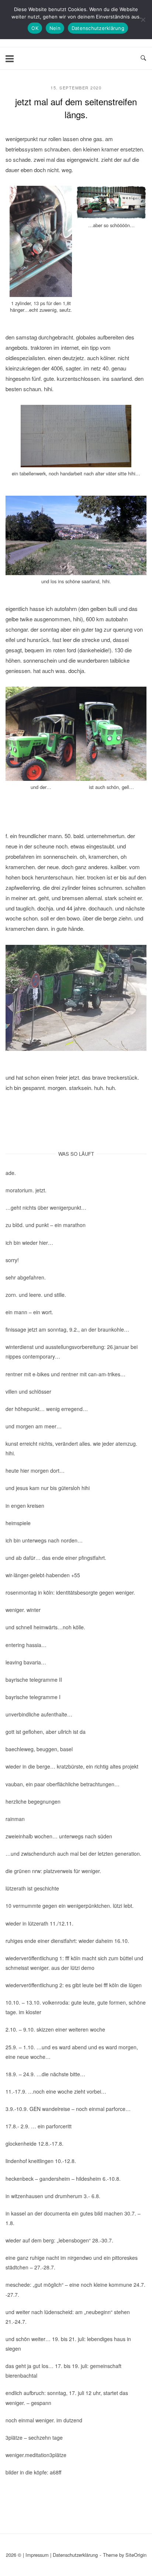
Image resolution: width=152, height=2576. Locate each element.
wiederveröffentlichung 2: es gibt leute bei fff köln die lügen (74, 1985)
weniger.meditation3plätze (36, 2455)
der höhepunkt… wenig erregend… (47, 1409)
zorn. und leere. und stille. (36, 1295)
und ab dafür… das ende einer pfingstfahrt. (56, 1558)
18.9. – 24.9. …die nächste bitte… (45, 2074)
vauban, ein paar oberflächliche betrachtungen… (63, 1784)
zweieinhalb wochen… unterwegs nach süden (59, 1836)
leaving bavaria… (26, 1662)
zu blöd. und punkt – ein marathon (46, 1225)
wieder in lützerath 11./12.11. (39, 1923)
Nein (55, 28)
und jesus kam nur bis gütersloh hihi (48, 1488)
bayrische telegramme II (34, 1680)
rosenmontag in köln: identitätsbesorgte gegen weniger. (70, 1592)
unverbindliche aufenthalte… (39, 1714)
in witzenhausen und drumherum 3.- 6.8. (53, 2196)
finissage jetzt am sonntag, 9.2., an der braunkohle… (67, 1329)
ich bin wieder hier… (29, 1243)
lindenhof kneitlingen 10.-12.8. (41, 2161)
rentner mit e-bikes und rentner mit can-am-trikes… (65, 1374)
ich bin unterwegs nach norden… (44, 1540)
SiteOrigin (136, 2555)
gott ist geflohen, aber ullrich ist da (46, 1732)
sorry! (12, 1260)
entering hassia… (26, 1645)
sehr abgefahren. (26, 1277)
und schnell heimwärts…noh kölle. (45, 1627)
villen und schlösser (28, 1391)
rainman (15, 1819)
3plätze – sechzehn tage (34, 2437)
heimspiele (18, 1523)
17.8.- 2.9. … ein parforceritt (39, 2126)
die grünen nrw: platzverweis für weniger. (53, 1871)
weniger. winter (23, 1610)
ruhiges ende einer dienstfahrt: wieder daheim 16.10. (67, 1941)
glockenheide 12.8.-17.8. (34, 2143)
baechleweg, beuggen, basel (39, 1749)
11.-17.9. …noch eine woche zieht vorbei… (56, 2091)
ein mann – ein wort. (29, 1312)
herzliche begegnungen (33, 1801)
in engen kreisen (25, 1506)
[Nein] (143, 20)
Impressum (37, 2555)
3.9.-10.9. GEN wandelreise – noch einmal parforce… (68, 2109)
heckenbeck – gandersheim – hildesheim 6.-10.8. (63, 2179)
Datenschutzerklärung (75, 2555)
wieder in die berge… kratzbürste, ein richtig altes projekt (72, 1766)
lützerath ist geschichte (32, 1888)
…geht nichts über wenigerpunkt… (46, 1207)
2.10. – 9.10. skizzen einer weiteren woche (55, 2029)
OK (35, 28)
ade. (11, 1173)
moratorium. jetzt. (26, 1190)
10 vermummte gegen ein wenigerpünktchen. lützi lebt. (70, 1906)
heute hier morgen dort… (35, 1470)
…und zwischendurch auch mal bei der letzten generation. (73, 1854)
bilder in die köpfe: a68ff (33, 2472)
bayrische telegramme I (33, 1697)
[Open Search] (143, 58)
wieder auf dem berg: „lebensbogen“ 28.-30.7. (59, 2240)
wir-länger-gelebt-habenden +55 (43, 1575)
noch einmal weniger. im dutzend (44, 2420)
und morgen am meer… (34, 1426)
